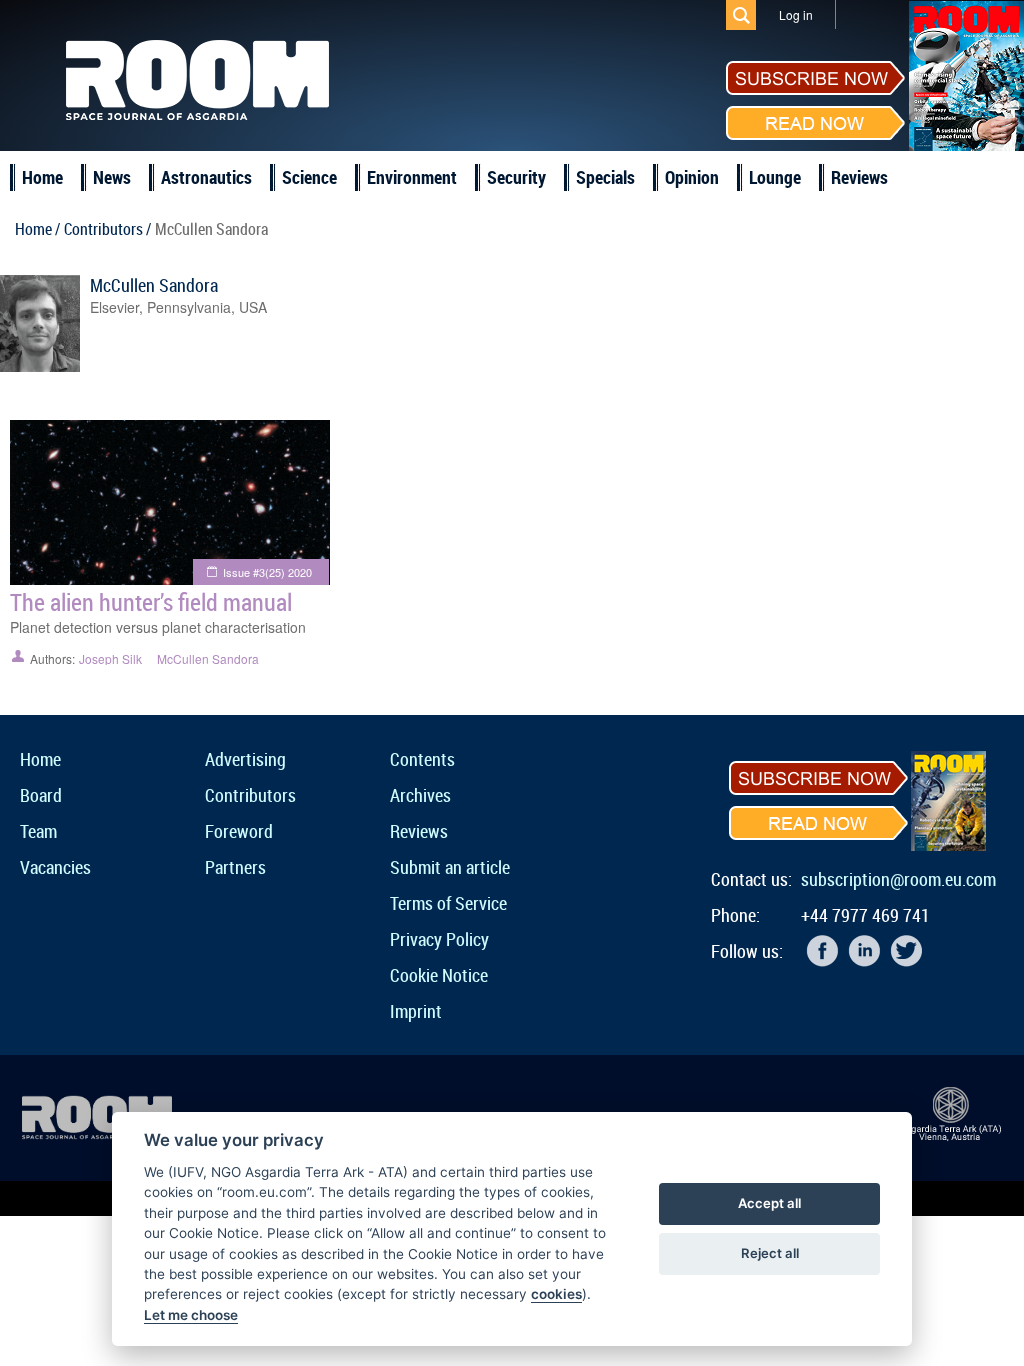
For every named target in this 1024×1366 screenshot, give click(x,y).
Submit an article (450, 867)
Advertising (245, 759)
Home (42, 177)
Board (41, 795)
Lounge (775, 177)
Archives (420, 795)
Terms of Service (448, 903)
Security (516, 177)
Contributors (250, 795)
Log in (796, 14)
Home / (37, 229)
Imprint (416, 1011)
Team (38, 831)
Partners (235, 867)
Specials (605, 177)
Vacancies (55, 867)
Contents (422, 759)
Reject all (770, 1253)
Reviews (859, 177)
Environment (412, 177)
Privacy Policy (439, 939)
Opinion (692, 177)
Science (309, 177)
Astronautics (206, 177)
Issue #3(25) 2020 (267, 572)
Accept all (769, 1203)
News (112, 177)
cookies (556, 1294)
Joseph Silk (110, 658)
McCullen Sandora (154, 285)
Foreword (239, 831)
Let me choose (191, 1315)
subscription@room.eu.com (898, 879)
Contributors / (107, 229)
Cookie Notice (439, 975)
